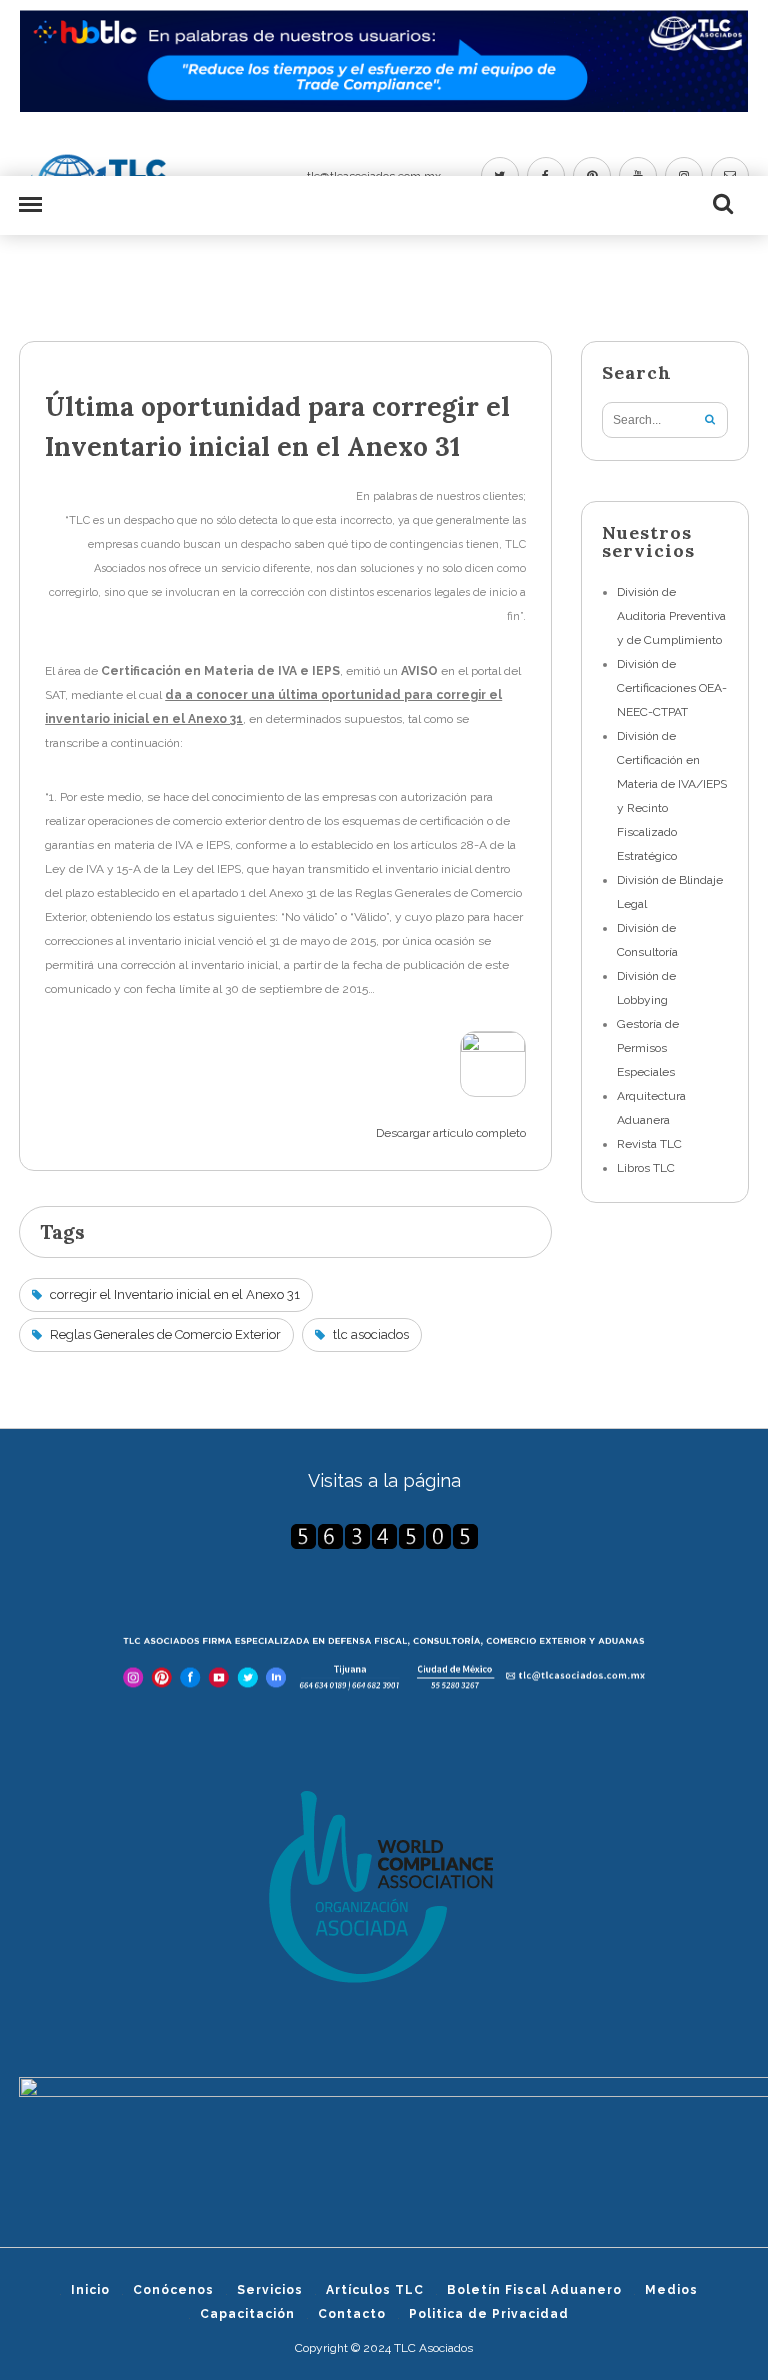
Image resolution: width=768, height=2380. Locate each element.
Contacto (352, 2314)
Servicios (270, 2290)
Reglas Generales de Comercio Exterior (165, 1334)
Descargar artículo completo (451, 1133)
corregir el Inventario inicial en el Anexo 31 (175, 1294)
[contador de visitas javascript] (384, 1536)
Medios (671, 2290)
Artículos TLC (375, 2290)
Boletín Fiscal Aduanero (534, 2290)
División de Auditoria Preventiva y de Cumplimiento (671, 616)
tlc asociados (371, 1334)
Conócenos (173, 2290)
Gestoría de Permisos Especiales (648, 1048)
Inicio (90, 2290)
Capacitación (247, 2314)
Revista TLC (649, 1144)
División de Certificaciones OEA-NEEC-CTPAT (672, 688)
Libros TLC (646, 1168)
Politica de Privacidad (489, 2314)
